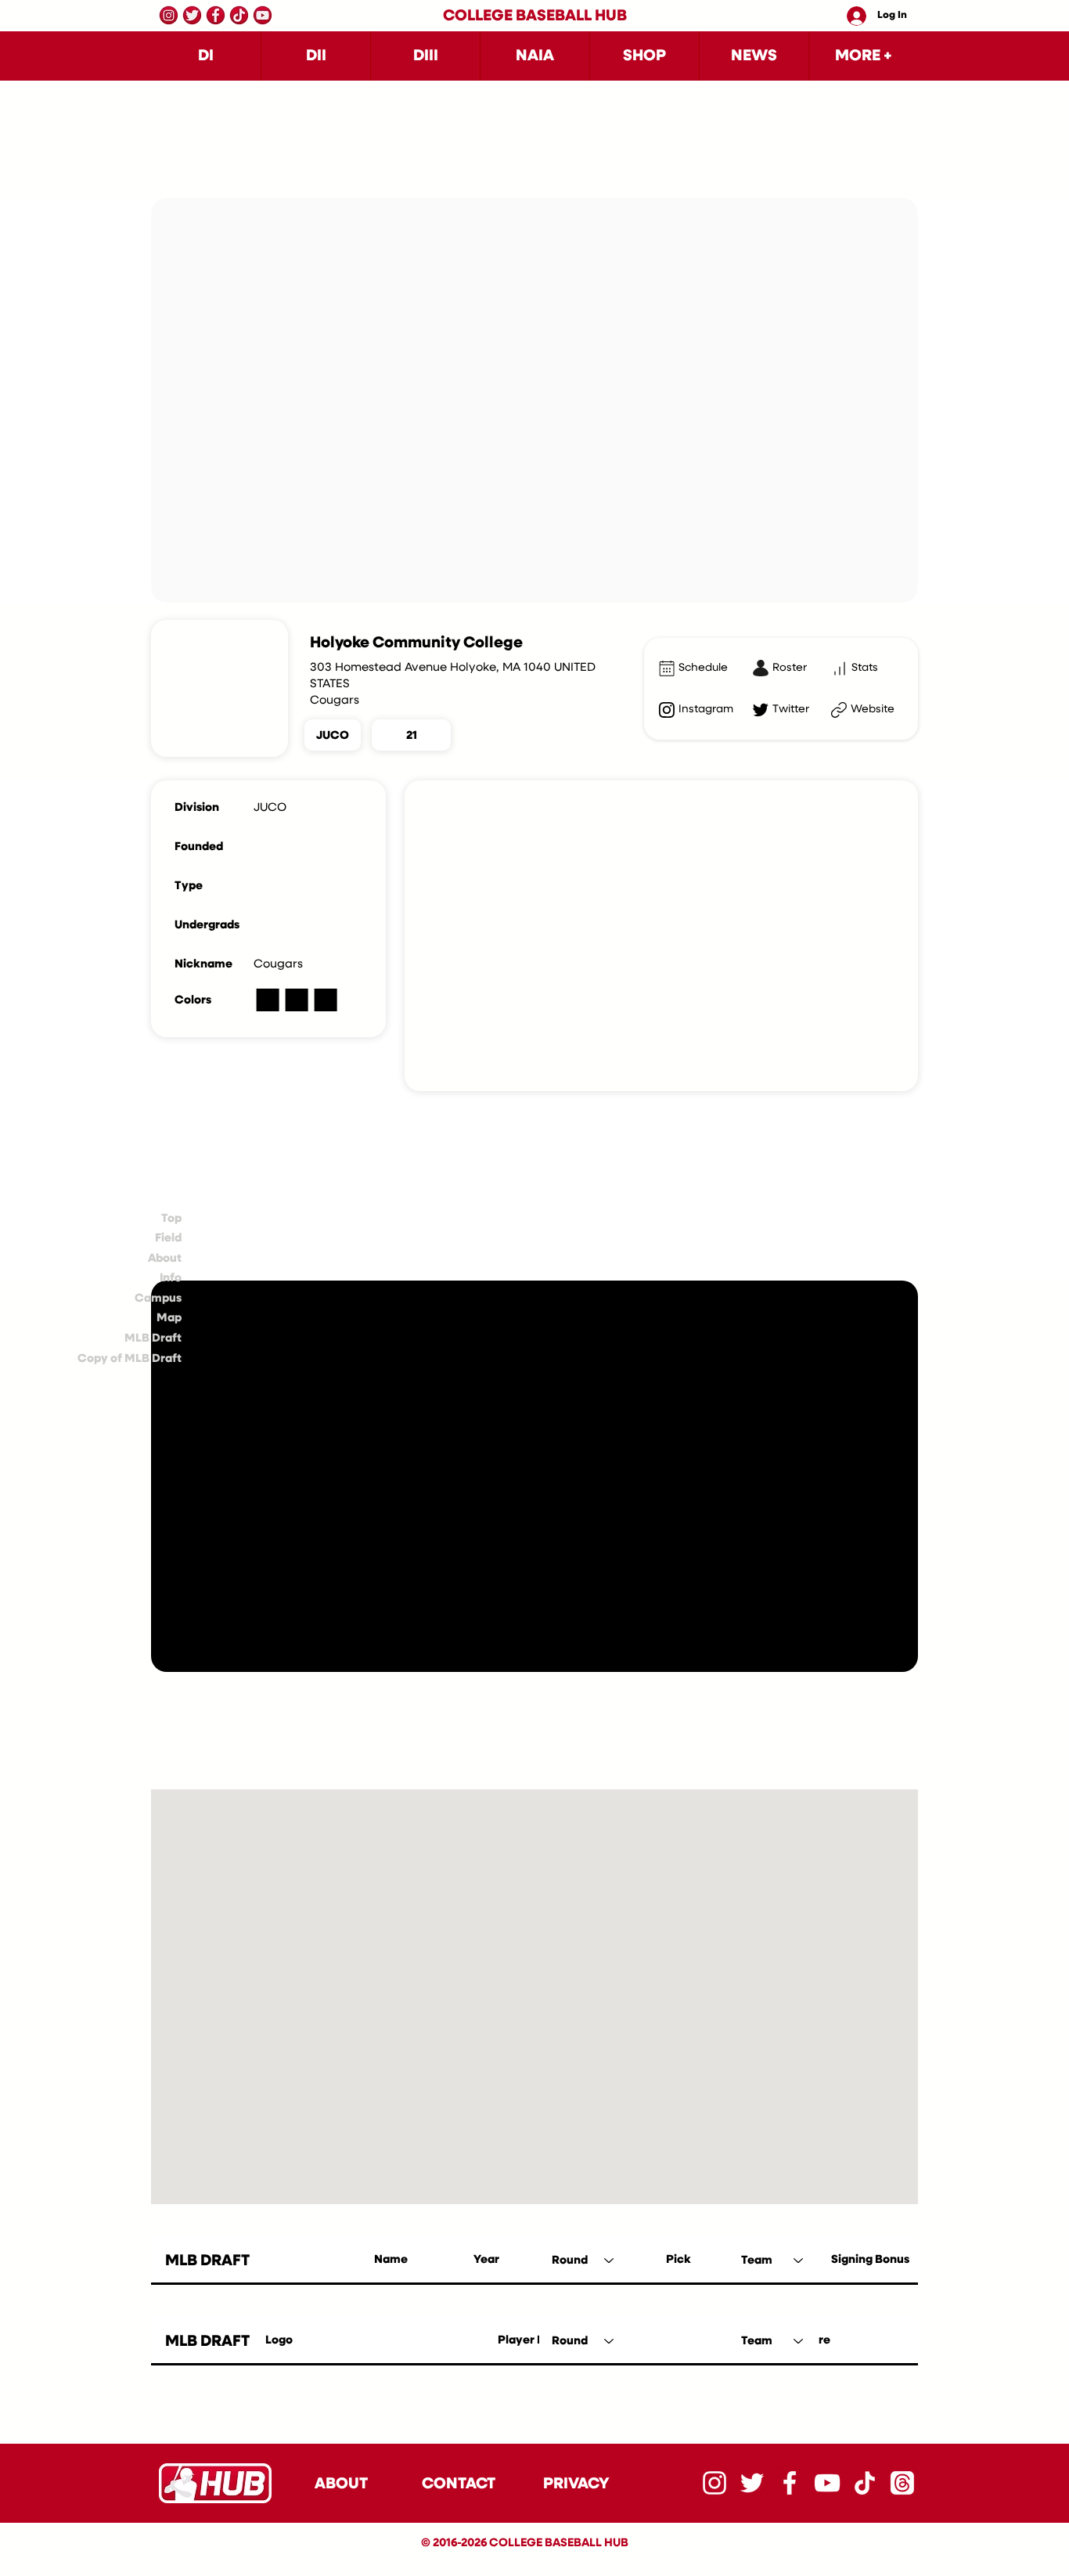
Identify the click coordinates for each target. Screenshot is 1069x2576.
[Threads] (902, 2483)
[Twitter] (192, 15)
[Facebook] (216, 15)
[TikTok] (239, 15)
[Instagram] (169, 15)
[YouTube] (263, 15)
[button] (206, 56)
